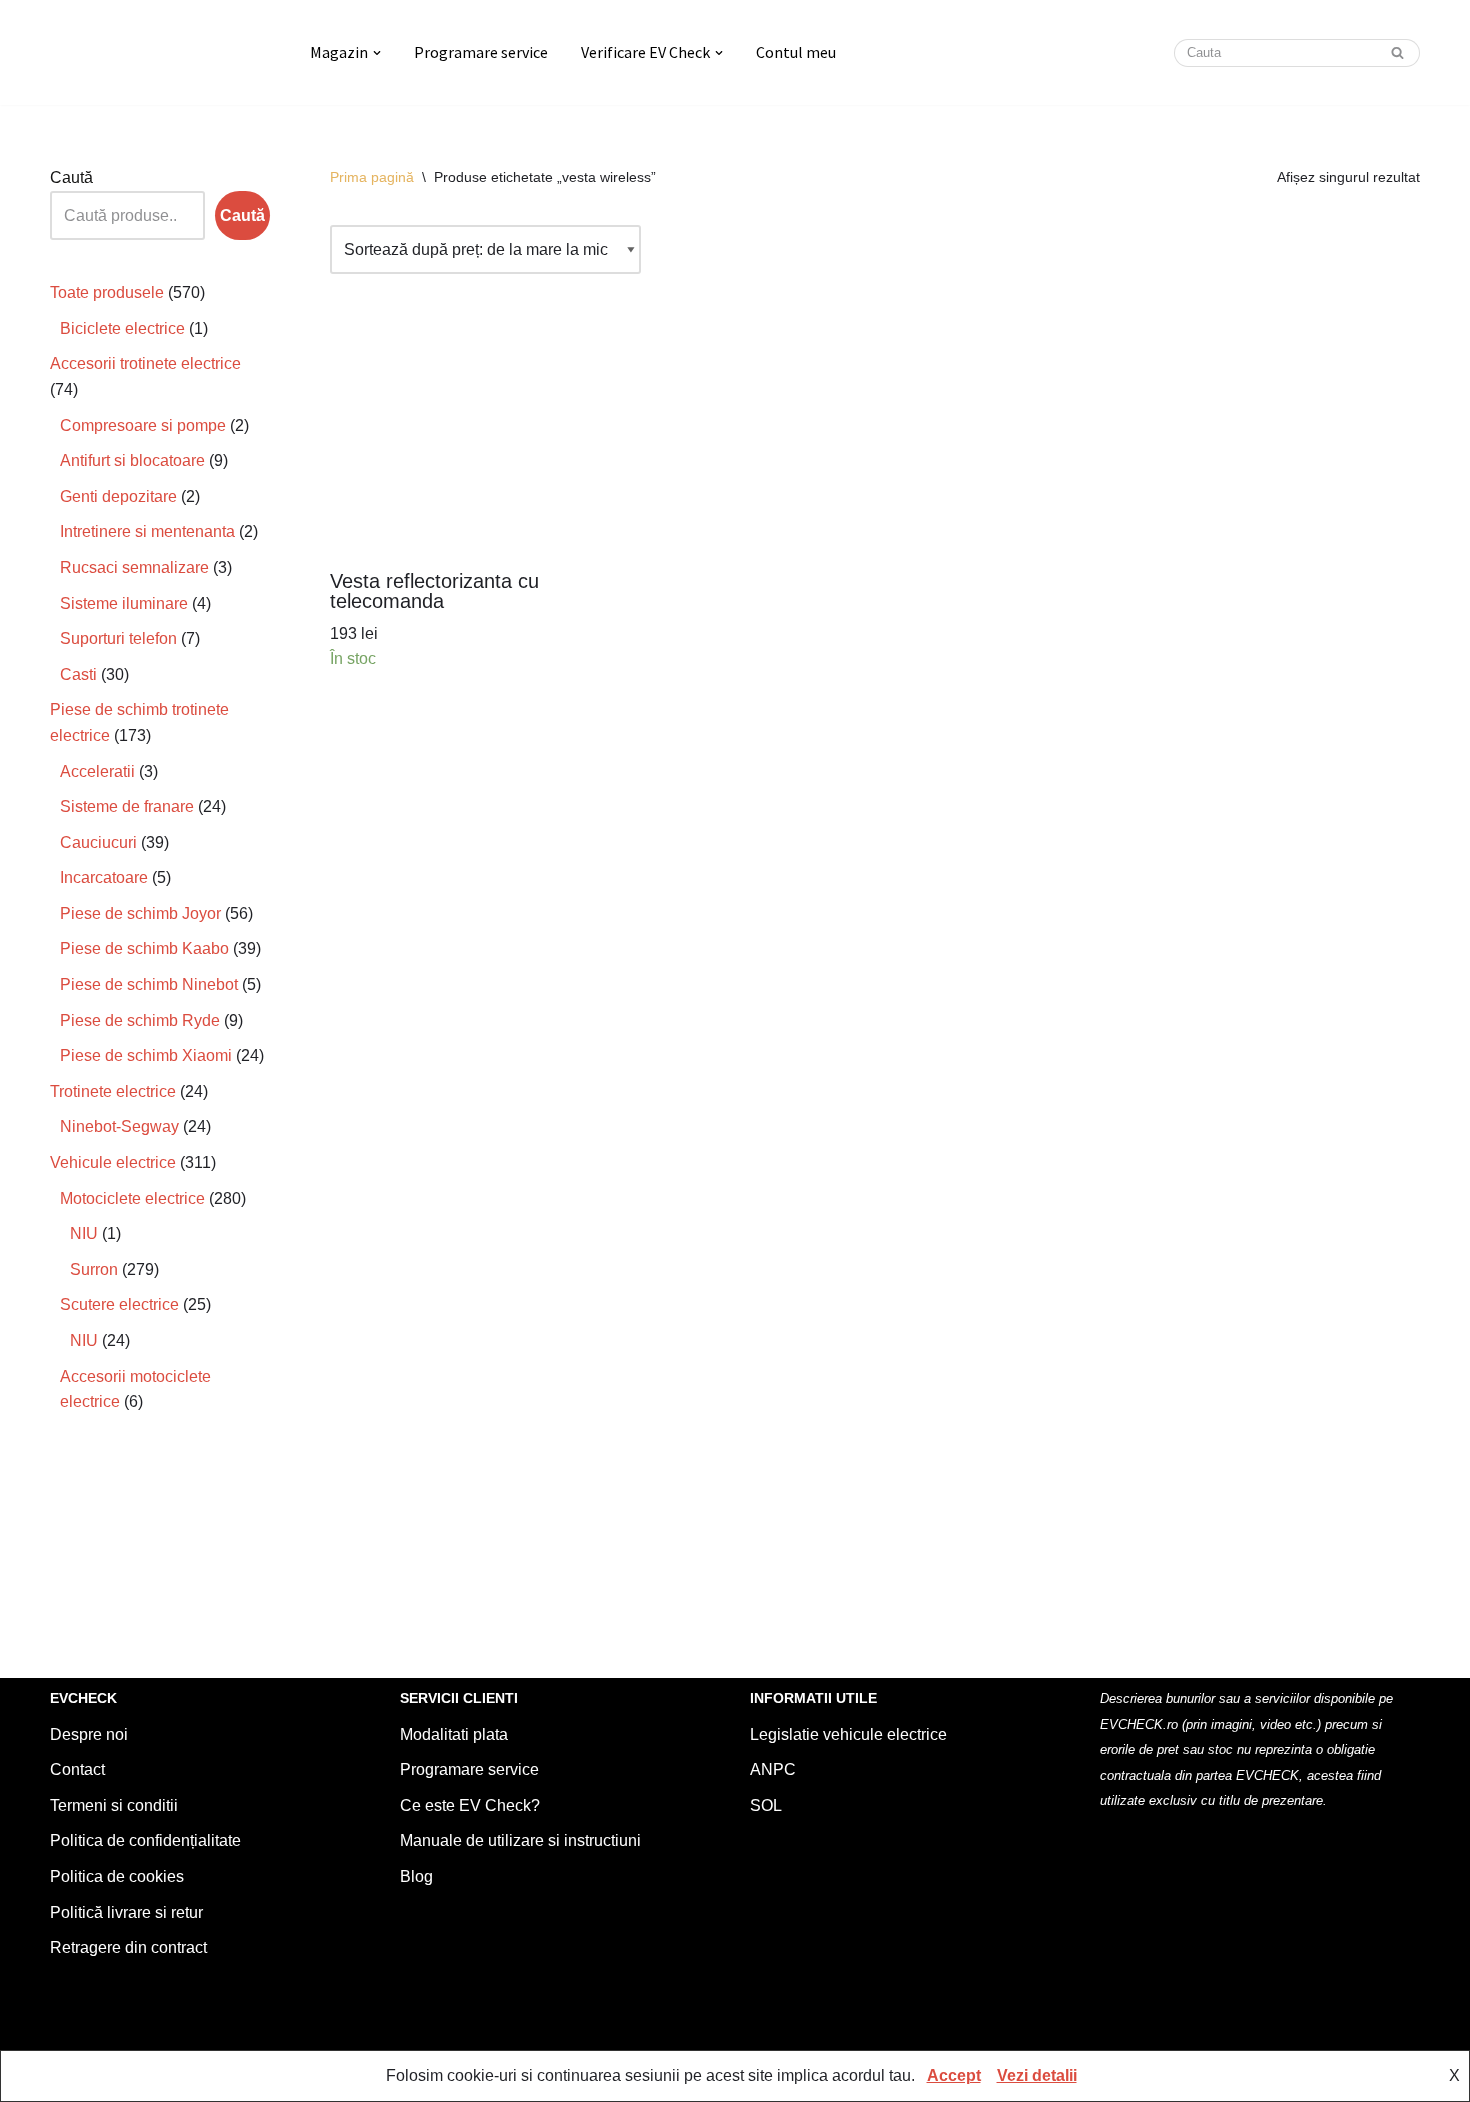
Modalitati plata (454, 1734)
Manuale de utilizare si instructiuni (520, 1840)
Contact (77, 1769)
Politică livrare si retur (126, 1912)
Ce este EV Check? (470, 1805)
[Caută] (1397, 53)
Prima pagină (372, 177)
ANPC (773, 1769)
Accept (954, 2075)
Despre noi (89, 1734)
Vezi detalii (1037, 2075)
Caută (71, 177)
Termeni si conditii (114, 1805)
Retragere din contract (128, 1947)
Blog (416, 1876)
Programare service (481, 52)
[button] (377, 53)
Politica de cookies (117, 1876)
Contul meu (796, 52)
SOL (766, 1805)
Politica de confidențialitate (145, 1840)
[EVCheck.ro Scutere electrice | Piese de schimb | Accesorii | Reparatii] (163, 52)
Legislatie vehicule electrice (848, 1734)
